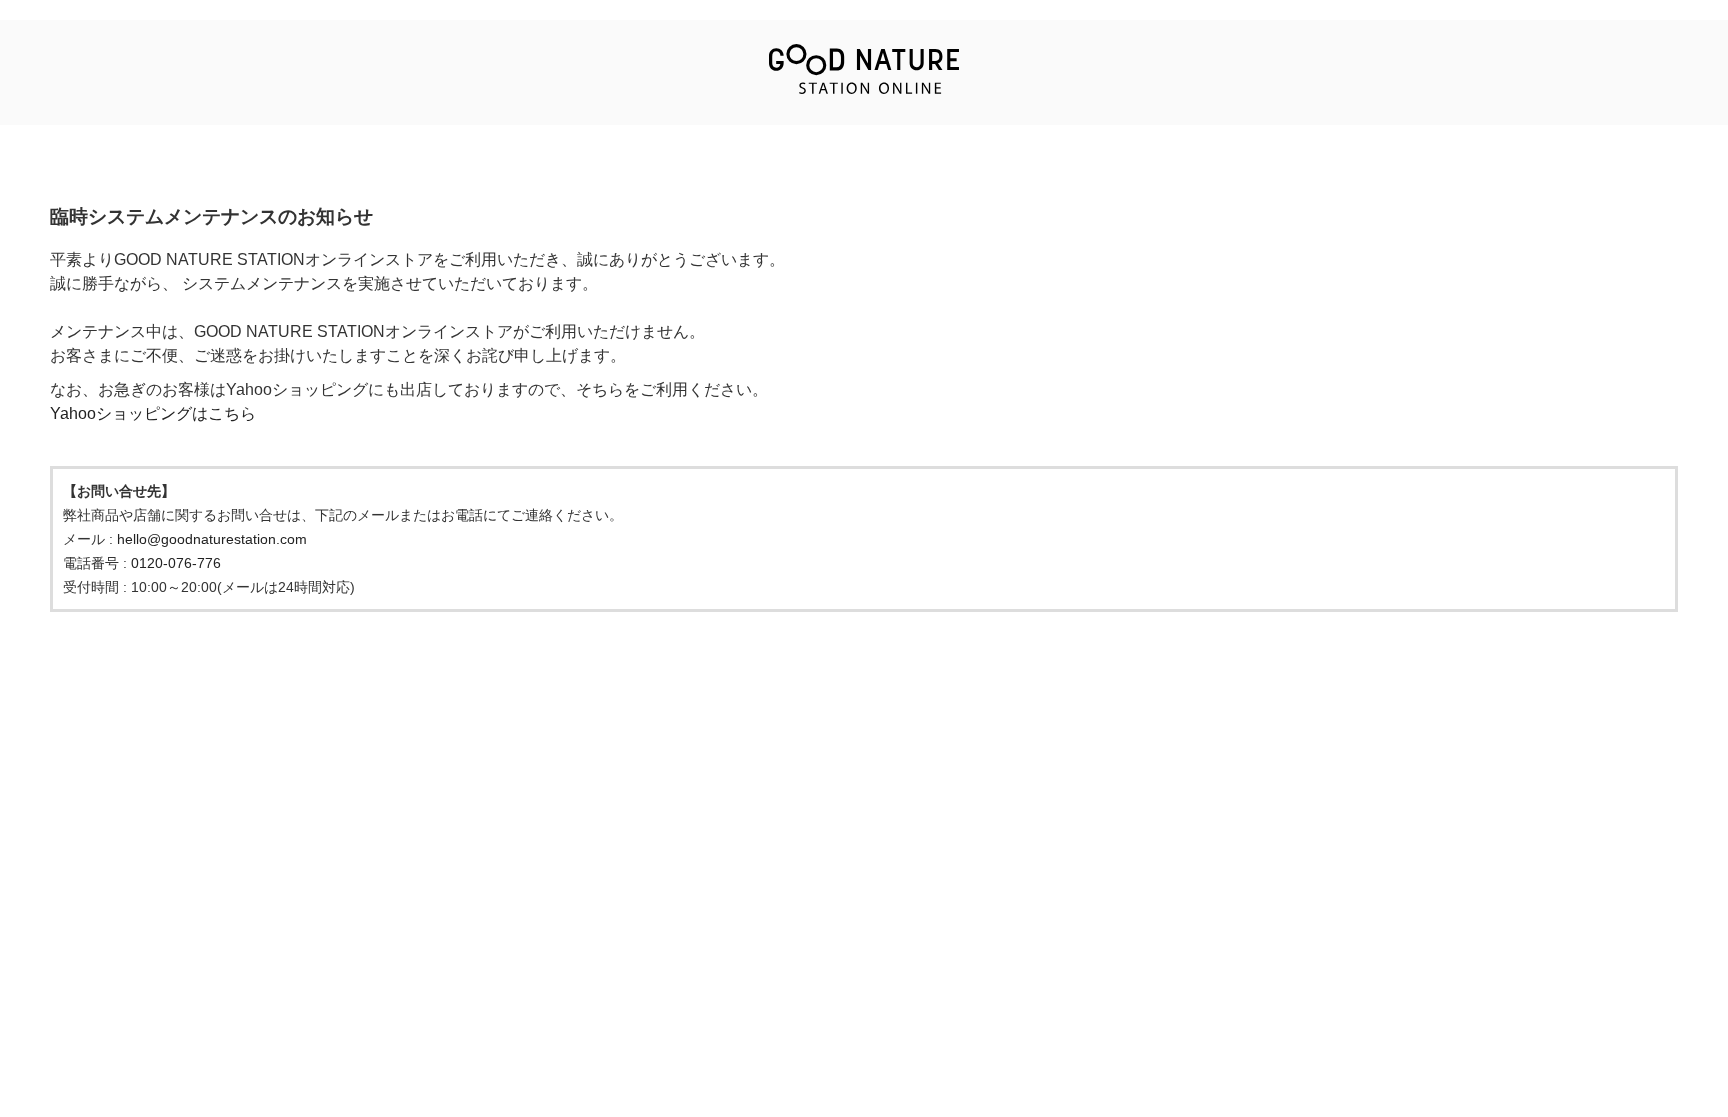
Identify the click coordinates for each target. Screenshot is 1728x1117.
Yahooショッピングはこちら (153, 413)
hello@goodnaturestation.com (212, 539)
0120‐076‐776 (176, 563)
